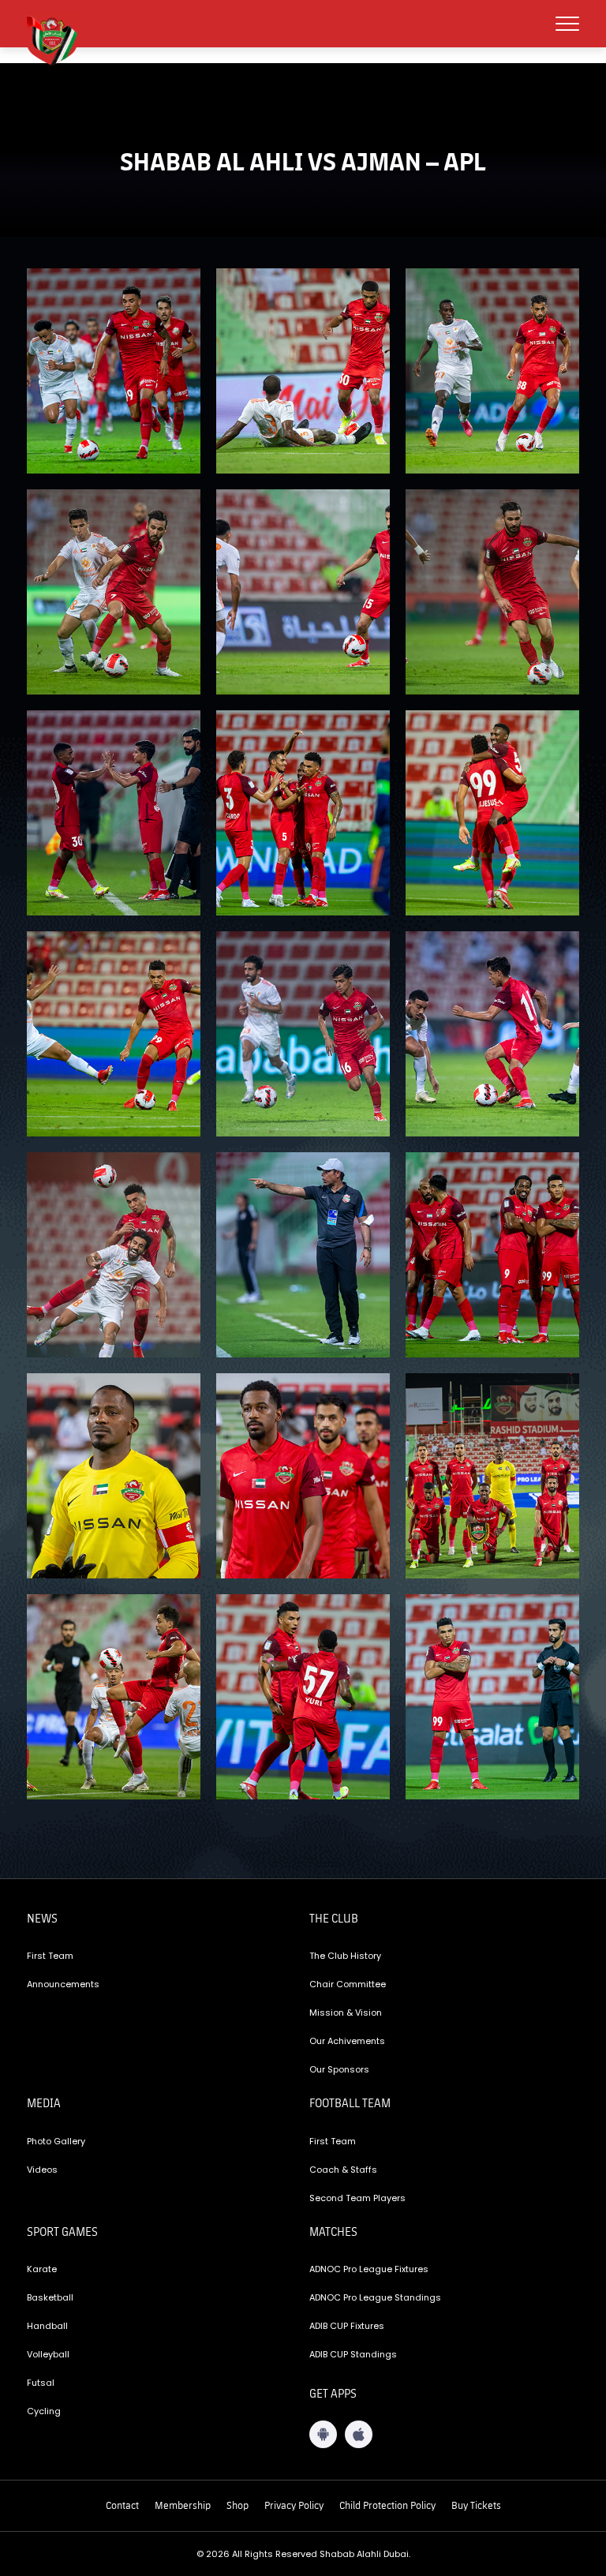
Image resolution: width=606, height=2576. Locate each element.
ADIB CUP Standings (353, 2354)
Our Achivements (347, 2041)
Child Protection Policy (387, 2505)
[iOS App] (359, 2434)
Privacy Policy (294, 2505)
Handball (47, 2326)
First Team (50, 1956)
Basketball (50, 2297)
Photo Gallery (56, 2141)
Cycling (44, 2411)
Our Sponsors (339, 2069)
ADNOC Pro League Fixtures (369, 2269)
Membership (183, 2505)
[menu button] (567, 24)
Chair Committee (348, 1984)
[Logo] (58, 39)
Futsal (41, 2383)
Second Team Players (357, 2198)
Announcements (63, 1984)
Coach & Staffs (343, 2170)
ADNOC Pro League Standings (375, 2297)
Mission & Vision (346, 2012)
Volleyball (48, 2354)
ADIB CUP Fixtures (347, 2326)
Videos (42, 2170)
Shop (238, 2505)
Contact (122, 2505)
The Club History (345, 1956)
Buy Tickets (476, 2505)
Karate (42, 2269)
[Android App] (323, 2434)
